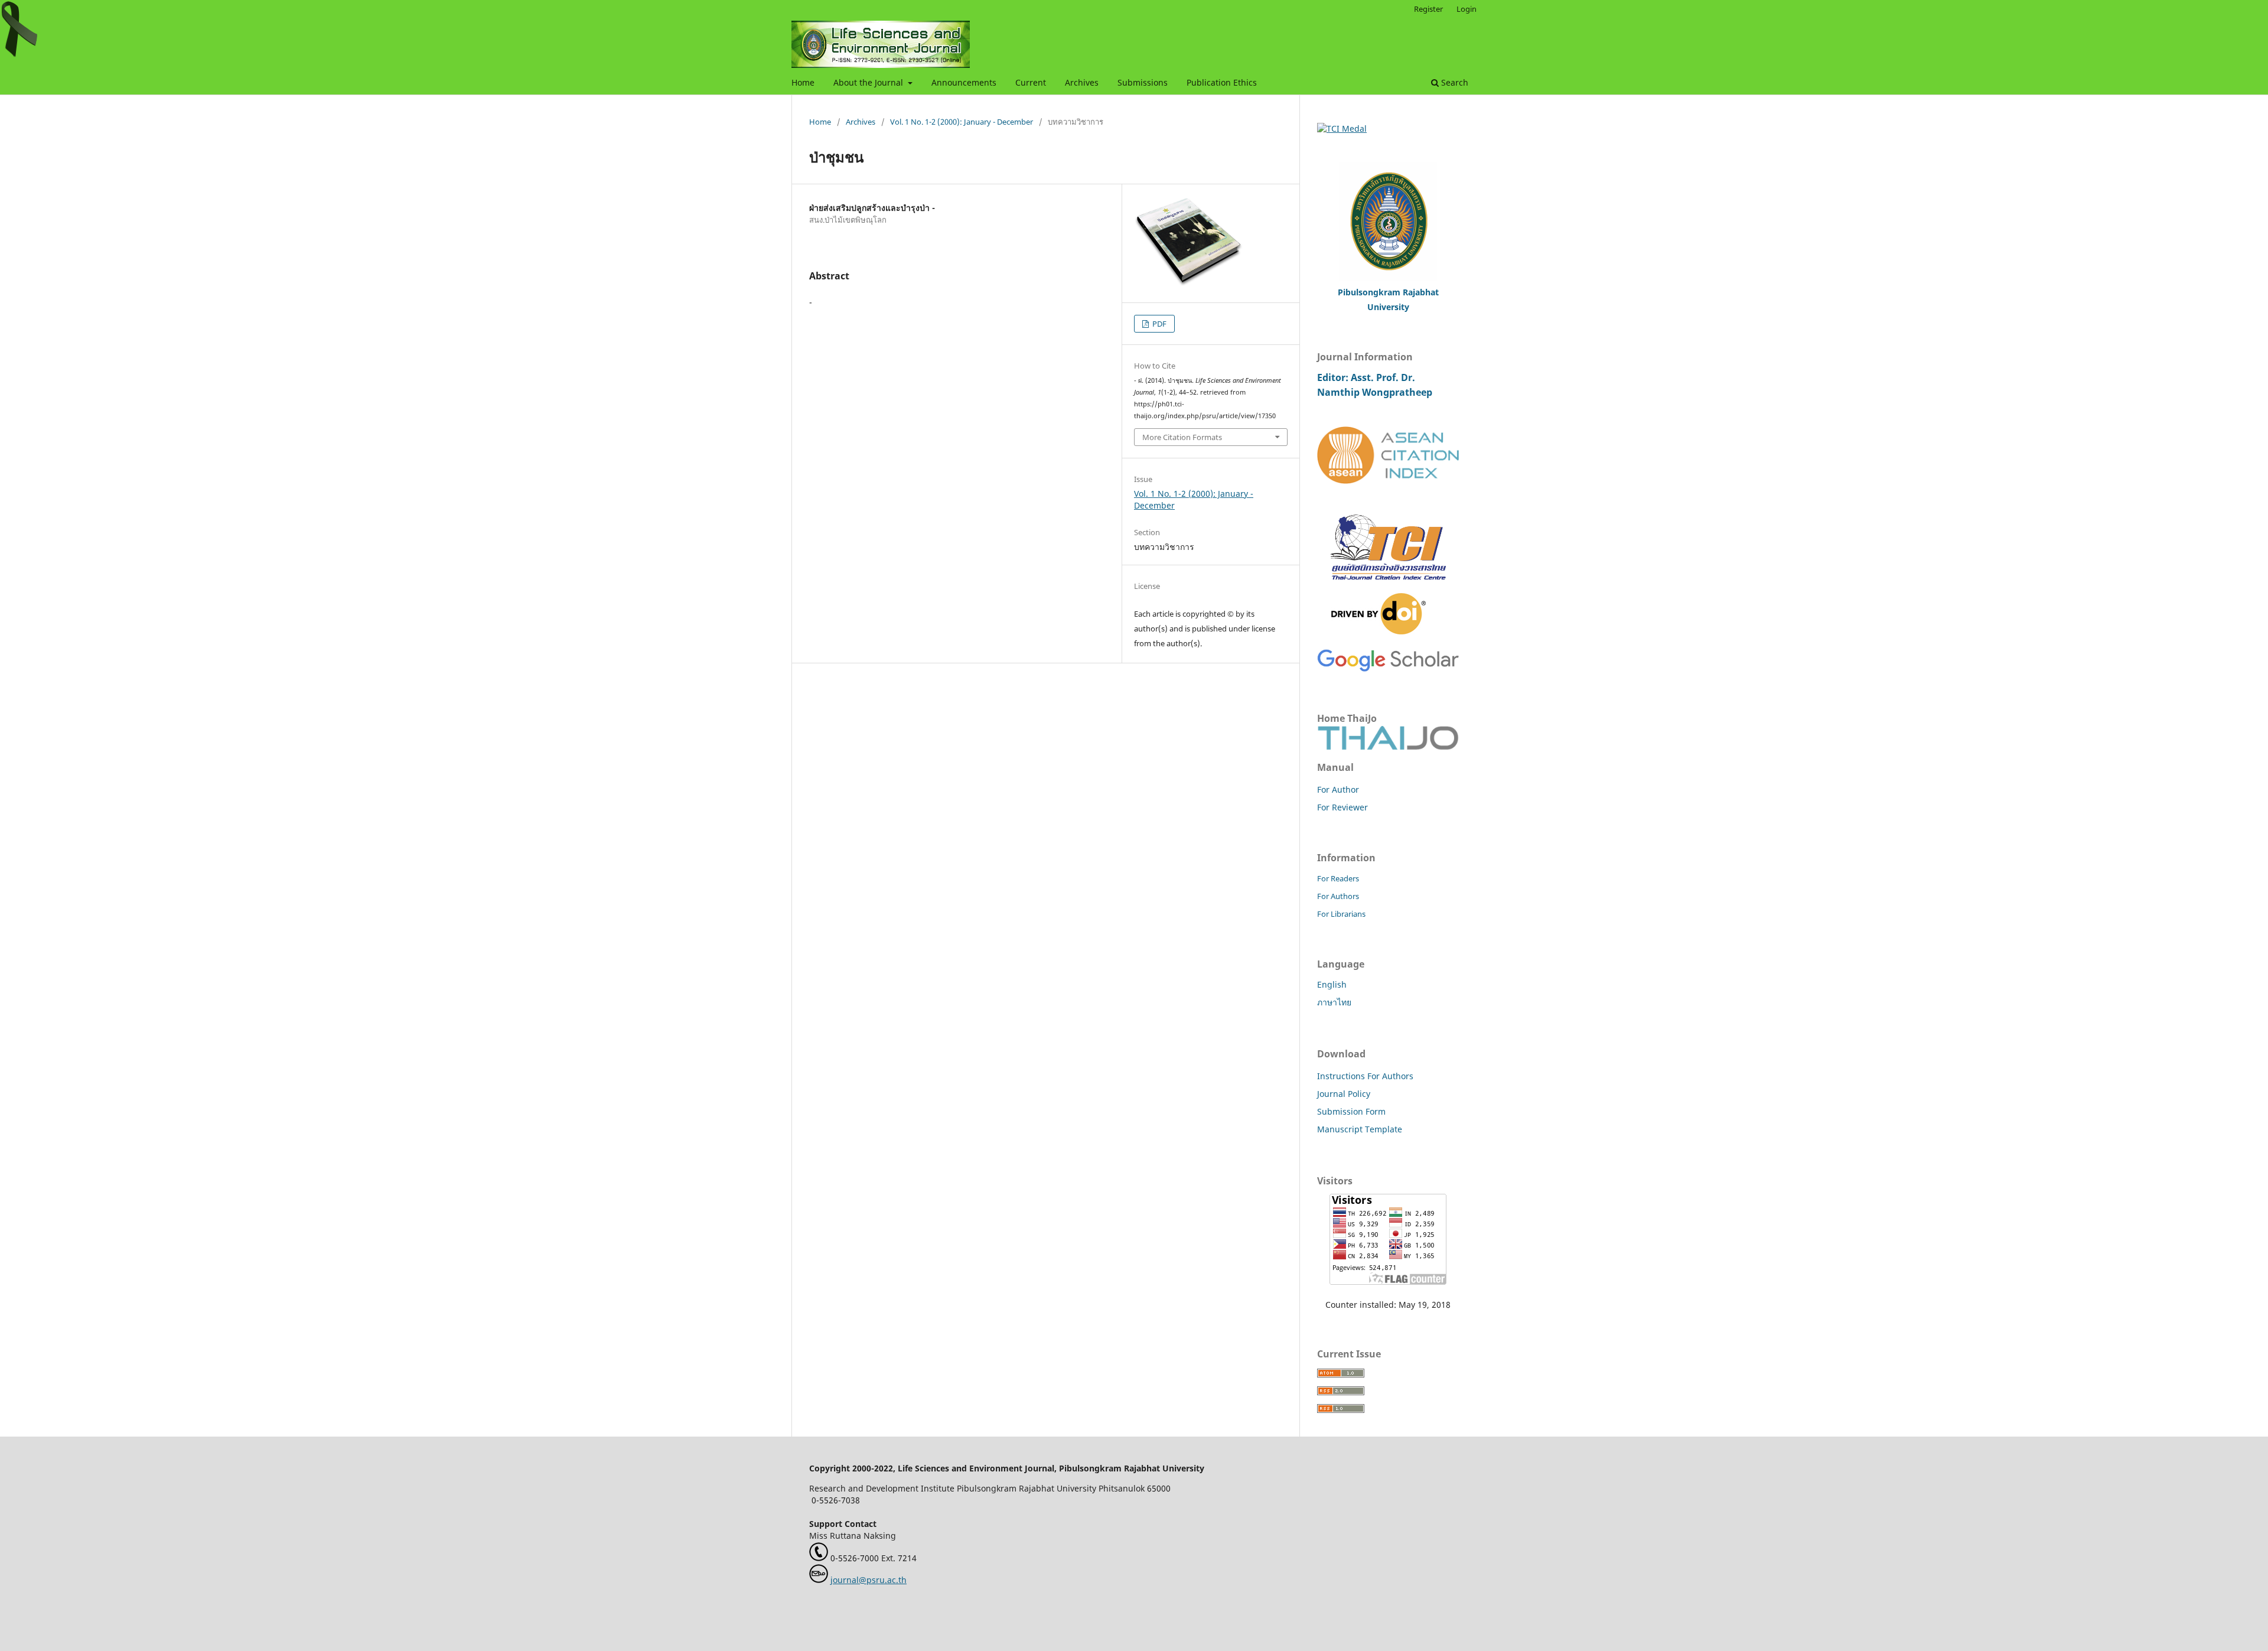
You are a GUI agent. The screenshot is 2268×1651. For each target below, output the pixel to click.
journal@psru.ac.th (869, 1580)
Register (1428, 9)
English (1332, 984)
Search (1454, 82)
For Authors (1338, 896)
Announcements (964, 82)
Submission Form (1351, 1111)
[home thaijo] (1388, 747)
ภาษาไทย (1334, 1002)
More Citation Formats (1182, 437)
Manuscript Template (1360, 1129)
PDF (1159, 324)
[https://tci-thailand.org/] (1388, 587)
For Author (1338, 789)
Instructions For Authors (1365, 1076)
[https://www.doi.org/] (1379, 631)
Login (1467, 9)
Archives (1082, 82)
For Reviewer (1342, 807)
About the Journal (869, 82)
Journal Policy (1344, 1094)
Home (803, 82)
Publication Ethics (1222, 82)
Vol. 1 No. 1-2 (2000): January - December (962, 122)
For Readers (1338, 878)
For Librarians (1341, 914)
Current (1031, 82)
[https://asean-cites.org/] (1388, 481)
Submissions (1143, 82)
